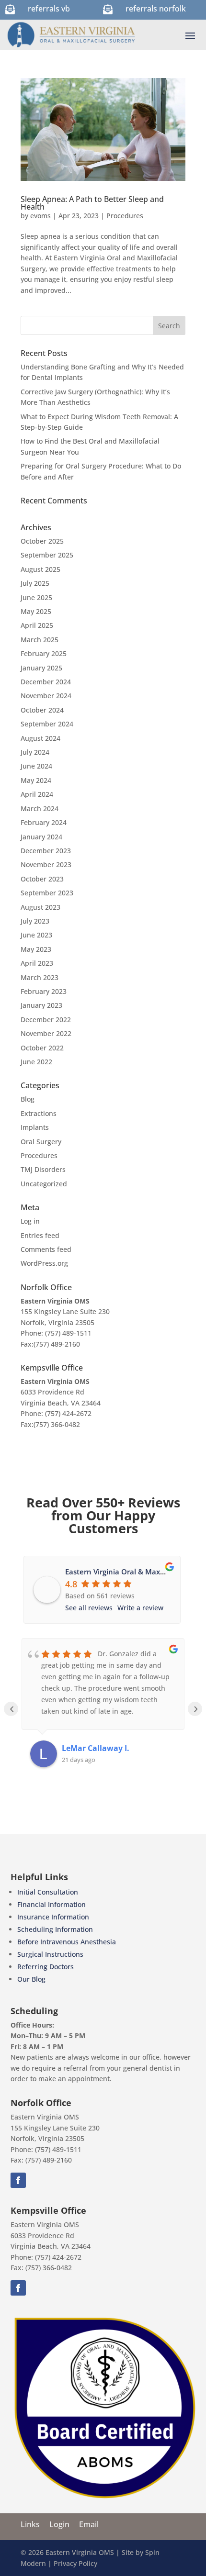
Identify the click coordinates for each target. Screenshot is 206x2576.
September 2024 (47, 724)
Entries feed (40, 1235)
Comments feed (46, 1249)
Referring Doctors (46, 1967)
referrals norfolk (156, 9)
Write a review (140, 1608)
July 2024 (35, 752)
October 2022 (42, 1048)
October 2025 (42, 541)
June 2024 (36, 766)
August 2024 (40, 738)
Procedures (125, 216)
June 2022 (36, 1062)
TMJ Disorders (43, 1169)
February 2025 (44, 653)
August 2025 (40, 569)
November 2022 (46, 1033)
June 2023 (36, 935)
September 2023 (47, 893)
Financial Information (51, 1904)
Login (59, 2524)
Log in (30, 1221)
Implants (35, 1127)
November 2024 (46, 696)
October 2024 (42, 710)
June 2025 (36, 597)
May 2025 (36, 611)
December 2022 (46, 1020)
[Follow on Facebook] (18, 2180)
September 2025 (47, 555)
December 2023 (46, 851)
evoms (40, 216)
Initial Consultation (48, 1892)
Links (30, 2524)
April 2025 (37, 625)
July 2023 (35, 921)
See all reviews (89, 1608)
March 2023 (40, 977)
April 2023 (37, 963)
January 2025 (41, 668)
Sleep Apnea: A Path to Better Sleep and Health (92, 203)
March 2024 (40, 808)
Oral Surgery (41, 1142)
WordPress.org (44, 1263)
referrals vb (49, 9)
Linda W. (78, 1748)
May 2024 (36, 780)
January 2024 (41, 837)
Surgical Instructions (50, 1954)
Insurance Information (53, 1917)
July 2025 (35, 583)
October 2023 (42, 879)
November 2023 (46, 864)
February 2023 (44, 991)
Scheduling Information (55, 1929)
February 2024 (44, 822)
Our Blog (31, 1979)
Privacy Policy (75, 2563)
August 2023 (40, 907)
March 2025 (40, 640)
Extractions (39, 1113)
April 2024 (37, 794)
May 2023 (36, 949)
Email (89, 2524)
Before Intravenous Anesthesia (67, 1942)
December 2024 (46, 682)
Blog (28, 1099)
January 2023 (41, 1005)
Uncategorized (44, 1184)
